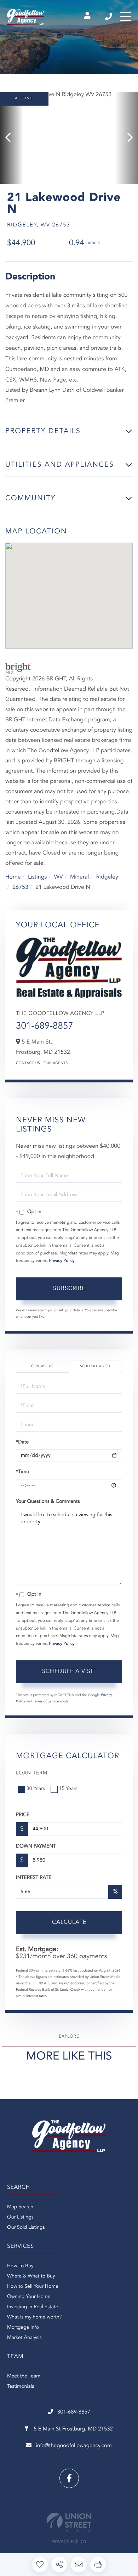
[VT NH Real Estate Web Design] (69, 2522)
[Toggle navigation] (126, 17)
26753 (20, 887)
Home (13, 877)
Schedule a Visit (95, 1366)
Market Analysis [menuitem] (24, 2338)
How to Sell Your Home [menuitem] (33, 2287)
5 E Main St (73, 2429)
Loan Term (32, 1773)
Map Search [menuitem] (20, 2207)
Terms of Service (46, 1702)
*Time (22, 1472)
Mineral (79, 877)
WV (59, 877)
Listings (37, 877)
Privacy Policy (62, 1261)
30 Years (36, 1789)
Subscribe (69, 1289)
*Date (22, 1442)
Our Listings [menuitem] (20, 2217)
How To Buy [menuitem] (20, 2266)
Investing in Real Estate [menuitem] (33, 2307)
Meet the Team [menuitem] (24, 2376)
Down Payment (36, 1847)
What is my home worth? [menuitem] (34, 2317)
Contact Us (28, 1063)
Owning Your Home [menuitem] (29, 2297)
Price (23, 1815)
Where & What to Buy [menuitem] (31, 2276)
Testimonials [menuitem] (21, 2387)
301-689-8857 (109, 17)
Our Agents (56, 1063)
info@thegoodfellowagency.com (74, 2446)
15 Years (68, 1789)
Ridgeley (107, 877)
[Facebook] (69, 2478)
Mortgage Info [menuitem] (23, 2328)
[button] (11, 138)
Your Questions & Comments (48, 1502)
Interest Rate (34, 1878)
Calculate (69, 1922)
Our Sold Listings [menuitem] (26, 2228)
